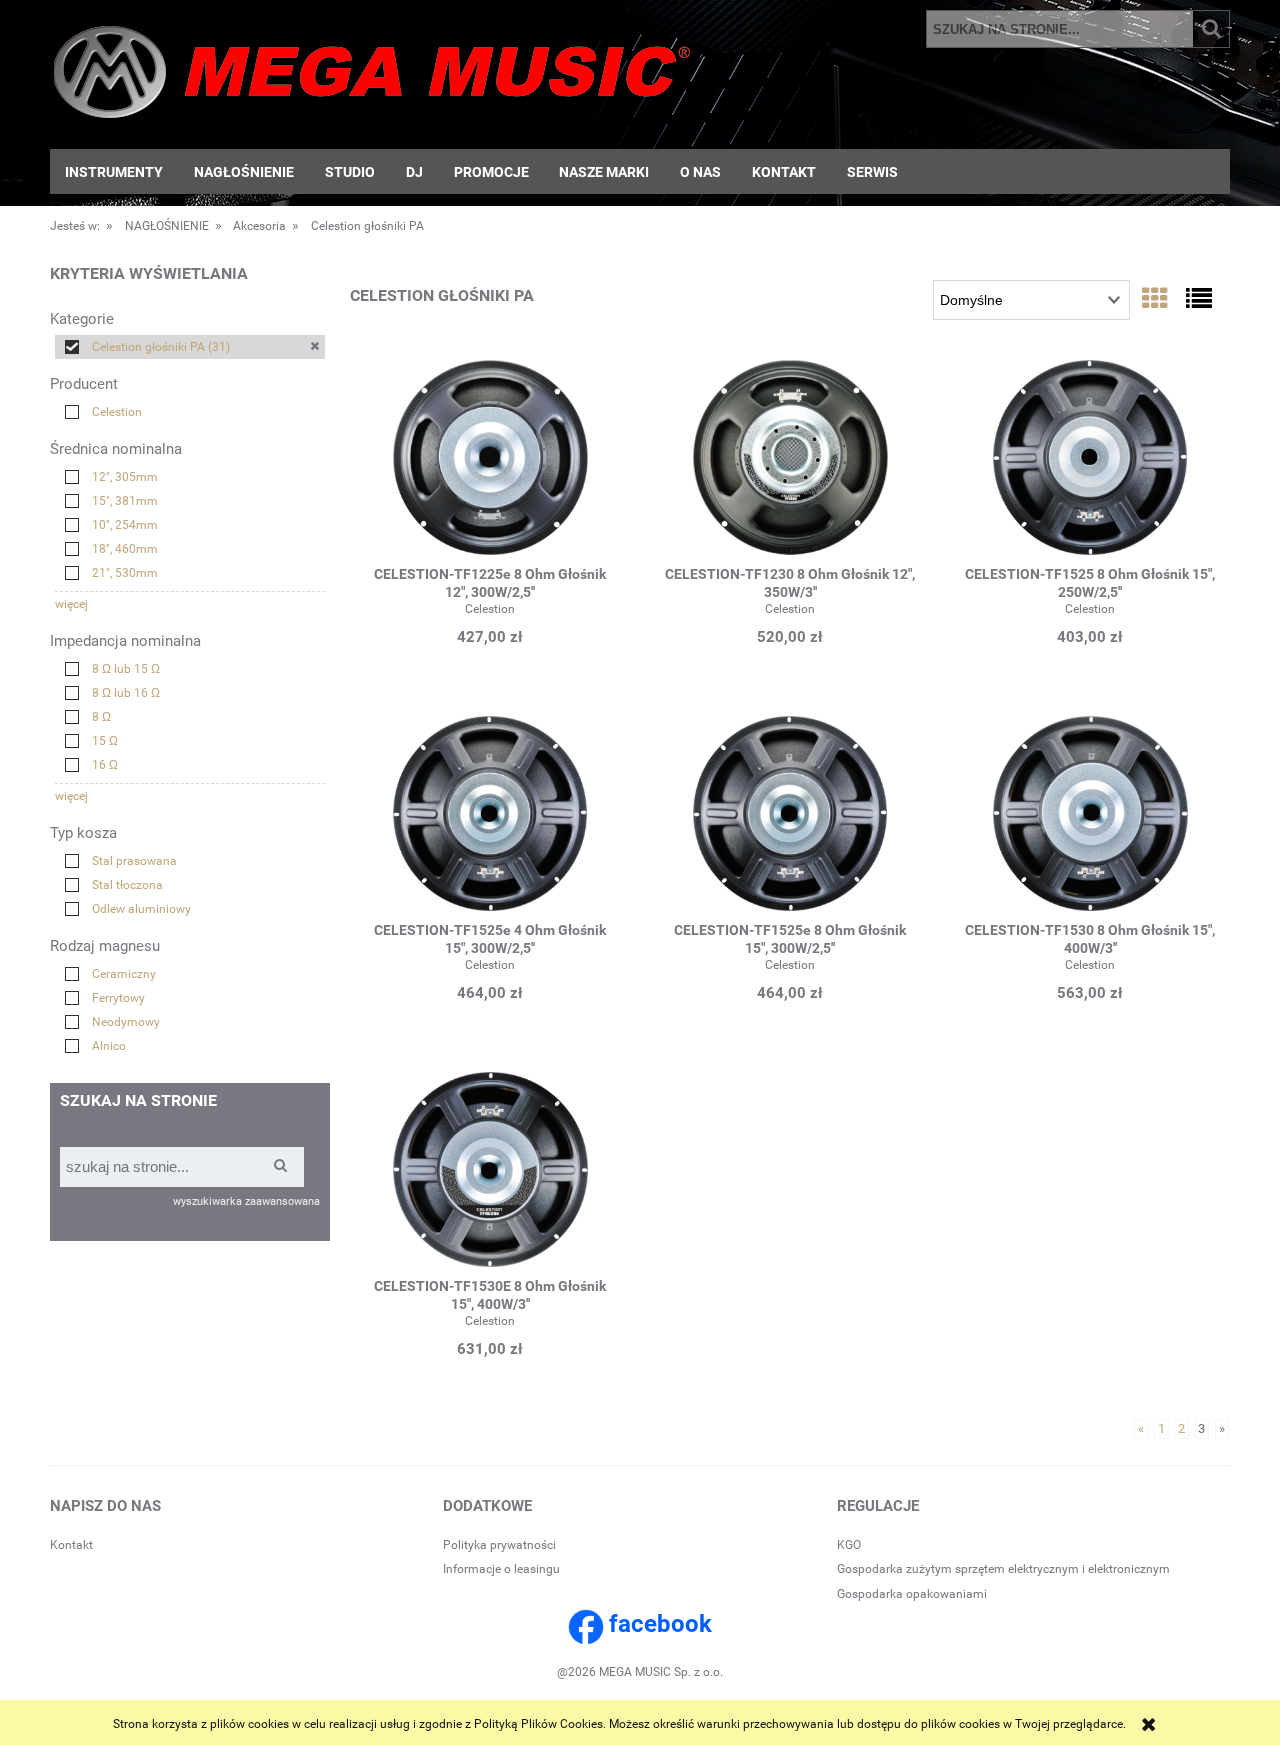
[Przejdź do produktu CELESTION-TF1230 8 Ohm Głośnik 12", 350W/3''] (790, 460)
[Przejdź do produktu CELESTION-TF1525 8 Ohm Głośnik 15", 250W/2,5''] (1090, 460)
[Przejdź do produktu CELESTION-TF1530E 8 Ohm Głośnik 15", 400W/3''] (490, 1172)
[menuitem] (114, 172)
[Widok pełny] (1199, 299)
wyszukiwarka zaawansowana (246, 1201)
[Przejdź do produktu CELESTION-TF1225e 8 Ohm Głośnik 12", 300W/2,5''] (490, 460)
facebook (660, 1624)
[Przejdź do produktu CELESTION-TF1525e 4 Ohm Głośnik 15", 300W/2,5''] (490, 816)
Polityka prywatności (499, 1545)
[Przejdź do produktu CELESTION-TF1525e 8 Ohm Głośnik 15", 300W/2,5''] (790, 816)
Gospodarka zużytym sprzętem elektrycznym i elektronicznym (1003, 1569)
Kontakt (71, 1545)
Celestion (490, 609)
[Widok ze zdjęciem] (1155, 299)
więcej (71, 604)
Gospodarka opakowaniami (912, 1594)
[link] (190, 347)
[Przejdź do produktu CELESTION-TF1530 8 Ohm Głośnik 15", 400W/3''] (1090, 816)
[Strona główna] (371, 78)
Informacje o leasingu (501, 1569)
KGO (849, 1545)
